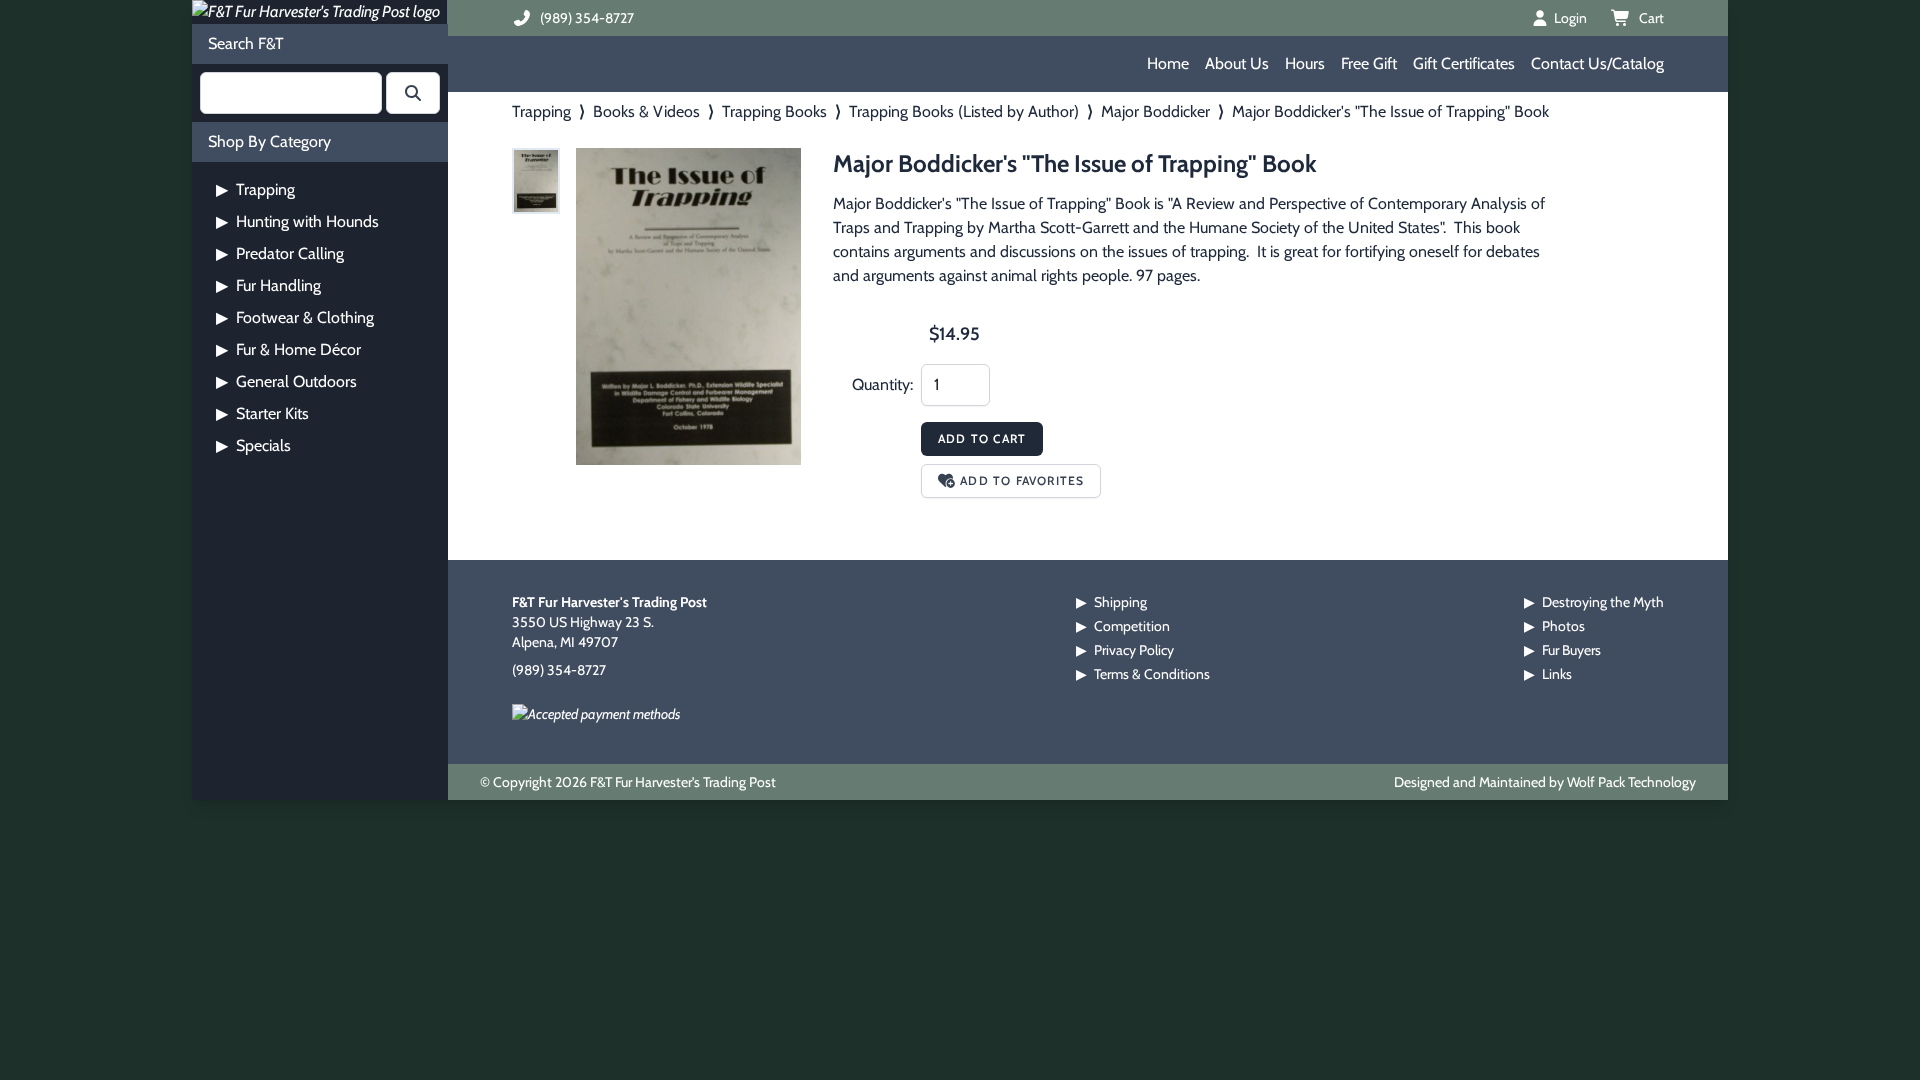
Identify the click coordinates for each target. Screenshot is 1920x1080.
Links (1557, 674)
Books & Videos (646, 111)
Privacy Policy (1134, 650)
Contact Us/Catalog (1597, 63)
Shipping (1120, 602)
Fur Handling (268, 285)
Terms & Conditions (1152, 674)
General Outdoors (286, 381)
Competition (1132, 626)
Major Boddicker (1155, 111)
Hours (1305, 63)
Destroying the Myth (1603, 602)
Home (1168, 63)
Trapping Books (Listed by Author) (964, 111)
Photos (1563, 626)
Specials (253, 445)
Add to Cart (982, 438)
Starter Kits (262, 413)
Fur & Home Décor (288, 349)
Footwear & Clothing (295, 317)
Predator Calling (280, 253)
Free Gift (1369, 63)
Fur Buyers (1571, 650)
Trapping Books (774, 111)
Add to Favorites (1022, 480)
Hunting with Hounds (297, 221)
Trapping (255, 189)
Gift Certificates (1464, 63)
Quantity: (882, 384)
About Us (1237, 63)
